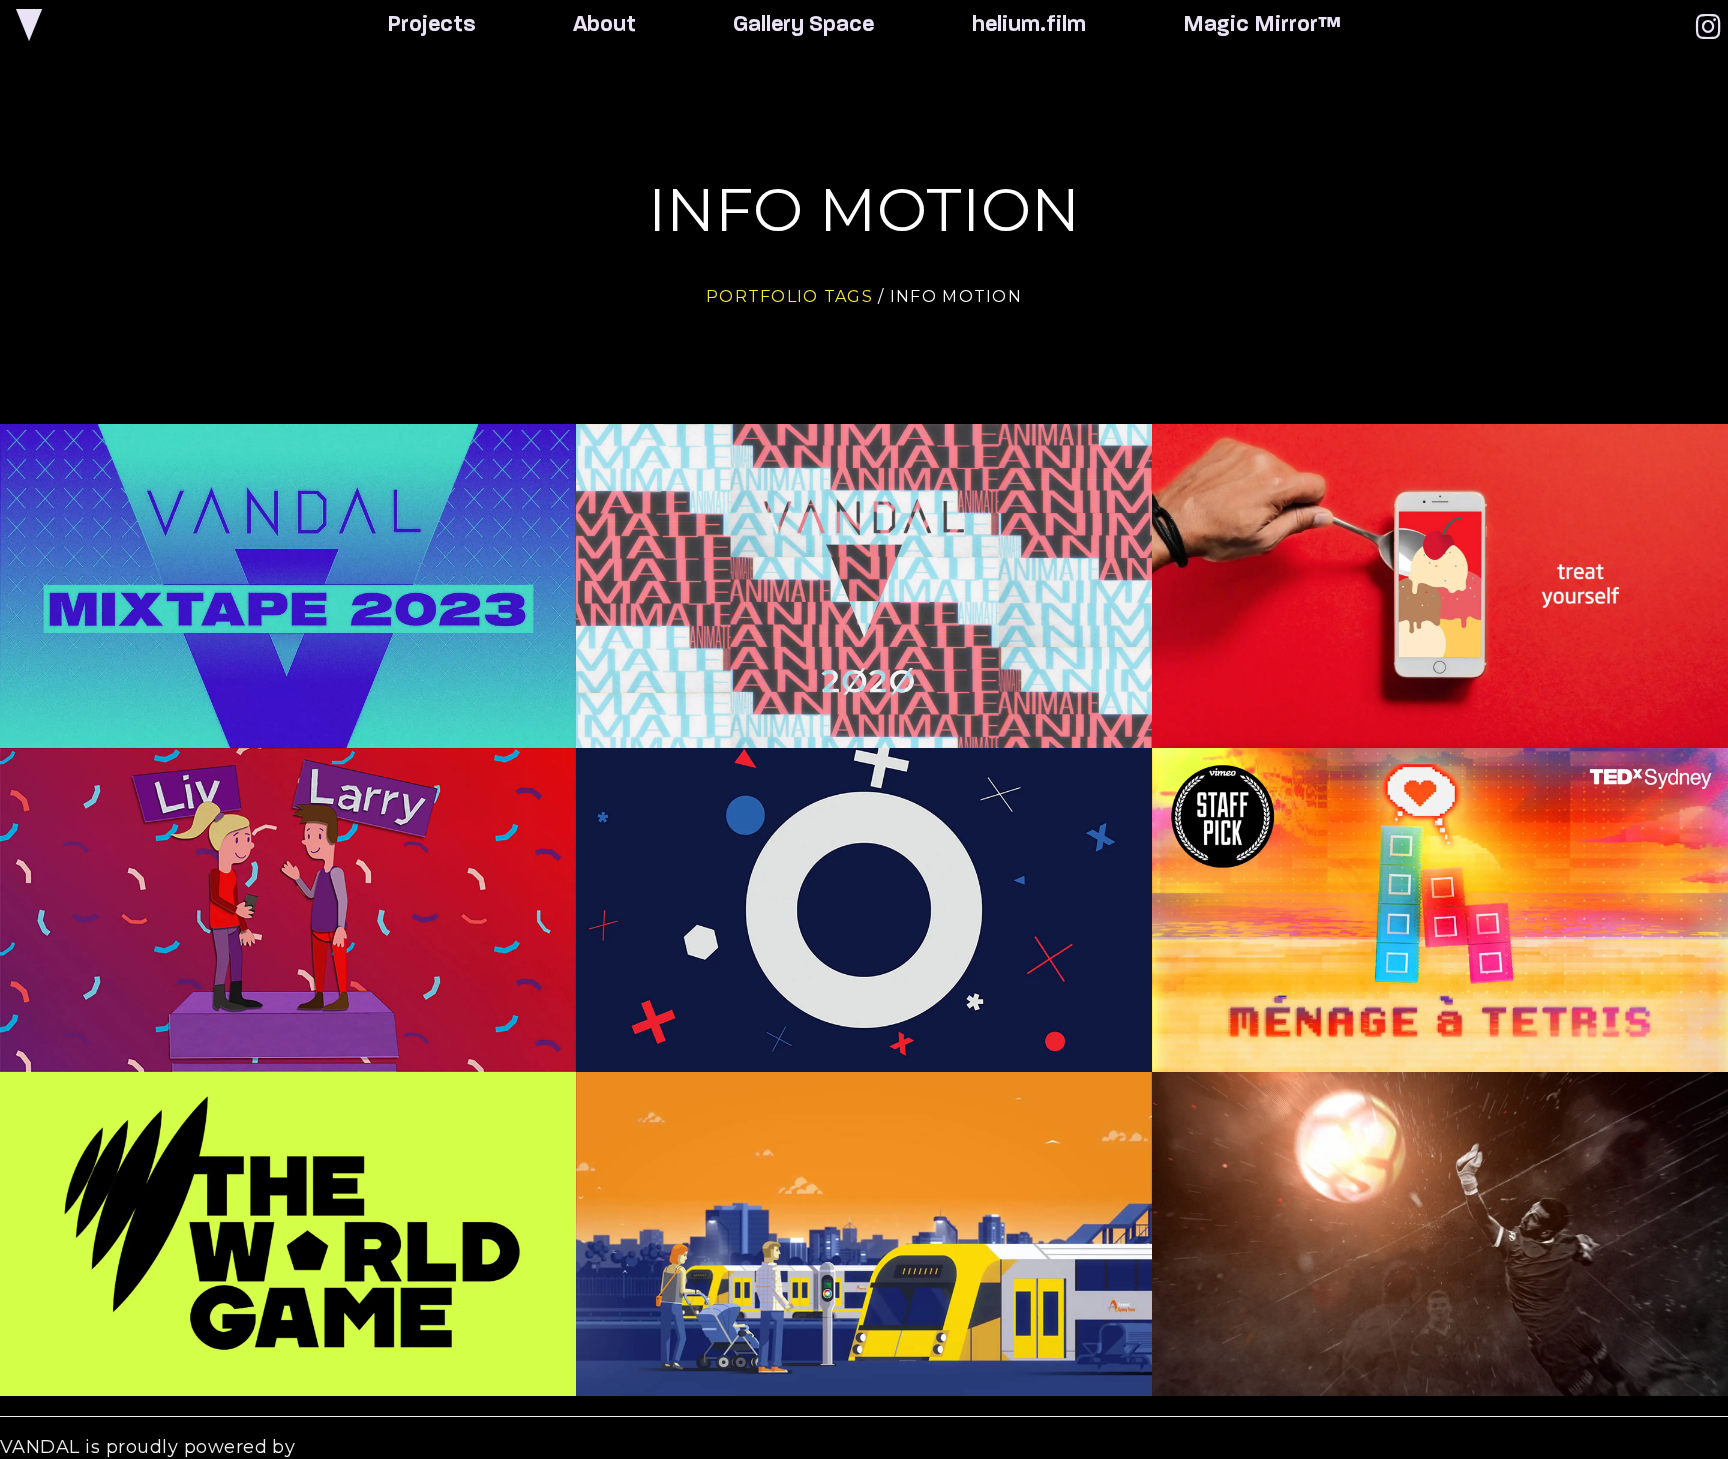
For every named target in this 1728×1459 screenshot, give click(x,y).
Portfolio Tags (789, 296)
